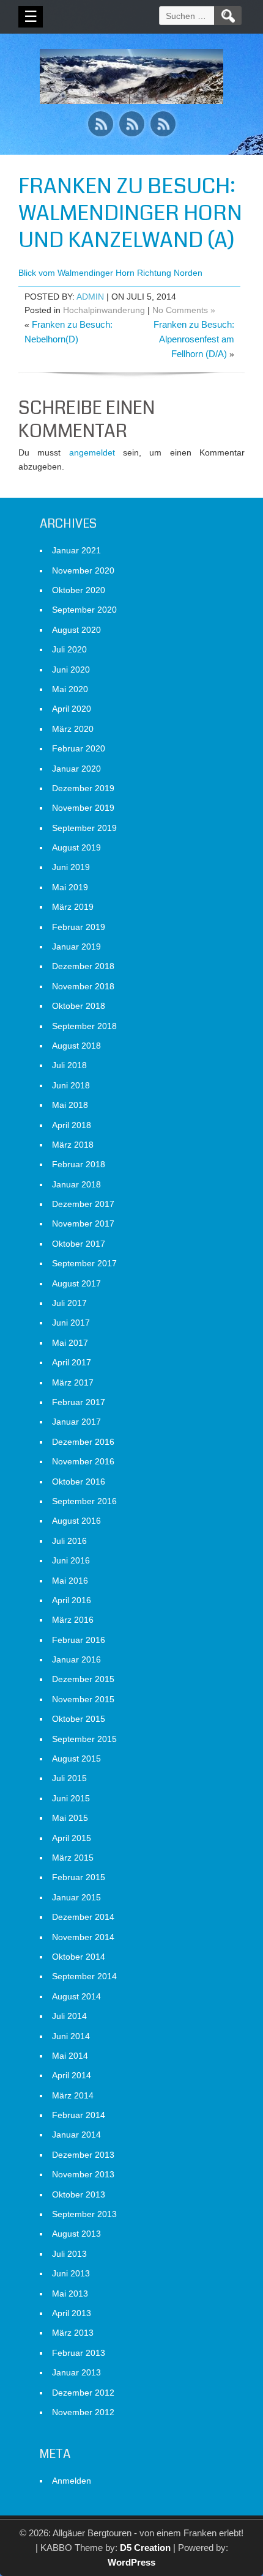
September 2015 (84, 1739)
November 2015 (83, 1699)
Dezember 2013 (83, 2155)
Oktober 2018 (79, 1006)
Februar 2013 (79, 2353)
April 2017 (72, 1362)
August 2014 (76, 1996)
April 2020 (72, 709)
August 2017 (76, 1283)
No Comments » (184, 310)
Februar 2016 (79, 1640)
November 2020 (83, 570)
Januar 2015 (76, 1897)
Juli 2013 (69, 2254)
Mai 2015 (70, 1818)
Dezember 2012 (83, 2393)
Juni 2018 (71, 1085)
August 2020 (76, 630)
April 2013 (72, 2313)
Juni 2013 (71, 2273)
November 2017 (83, 1223)
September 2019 (84, 828)
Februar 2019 (79, 927)
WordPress (131, 2562)
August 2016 (76, 1521)
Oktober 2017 (79, 1244)
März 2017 (73, 1382)
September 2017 (84, 1263)
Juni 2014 (71, 2036)
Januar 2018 (76, 1184)
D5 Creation (145, 2548)
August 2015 (76, 1759)
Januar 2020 (76, 769)
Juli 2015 (69, 1778)
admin (90, 297)
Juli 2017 (69, 1303)
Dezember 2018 (83, 966)
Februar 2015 (79, 1877)
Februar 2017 (79, 1402)
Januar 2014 (76, 2135)
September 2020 (84, 610)
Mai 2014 (70, 2056)
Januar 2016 (76, 1659)
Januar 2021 (76, 550)
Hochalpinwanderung (104, 310)
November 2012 (83, 2412)
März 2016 (73, 1620)
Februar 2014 (79, 2115)
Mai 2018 (70, 1105)
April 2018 (72, 1125)
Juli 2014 (69, 2016)
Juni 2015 (71, 1798)
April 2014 (72, 2075)
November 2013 (83, 2174)
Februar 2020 (79, 748)
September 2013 (84, 2214)
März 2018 (73, 1145)
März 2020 (73, 729)
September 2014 (84, 1976)
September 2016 (84, 1501)
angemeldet (92, 452)
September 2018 (84, 1026)
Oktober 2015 (79, 1719)
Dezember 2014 (83, 1917)
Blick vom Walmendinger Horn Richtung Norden (110, 273)
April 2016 (72, 1600)
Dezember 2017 (83, 1204)
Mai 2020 (70, 689)
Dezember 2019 (83, 788)
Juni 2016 (71, 1560)
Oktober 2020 (79, 590)
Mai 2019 (70, 887)
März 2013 (73, 2333)
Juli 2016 (69, 1541)
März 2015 (73, 1858)
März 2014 (73, 2095)
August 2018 (76, 1046)
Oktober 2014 (79, 1957)
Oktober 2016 (79, 1482)
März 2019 (73, 907)
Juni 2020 (71, 670)
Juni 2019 (71, 867)
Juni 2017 (71, 1323)
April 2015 (72, 1838)
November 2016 (83, 1461)
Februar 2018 (79, 1164)
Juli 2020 (69, 649)
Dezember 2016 (83, 1442)
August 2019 (76, 847)
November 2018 (83, 986)
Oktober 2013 (79, 2194)
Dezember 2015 (83, 1679)
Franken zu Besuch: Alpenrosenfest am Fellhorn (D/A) (194, 339)
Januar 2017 (76, 1422)
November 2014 (83, 1937)
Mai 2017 (70, 1343)
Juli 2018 (69, 1065)
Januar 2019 (76, 947)
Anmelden (72, 2481)
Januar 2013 (76, 2372)
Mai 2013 (70, 2294)
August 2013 (76, 2234)
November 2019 (83, 808)
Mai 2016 (70, 1581)
